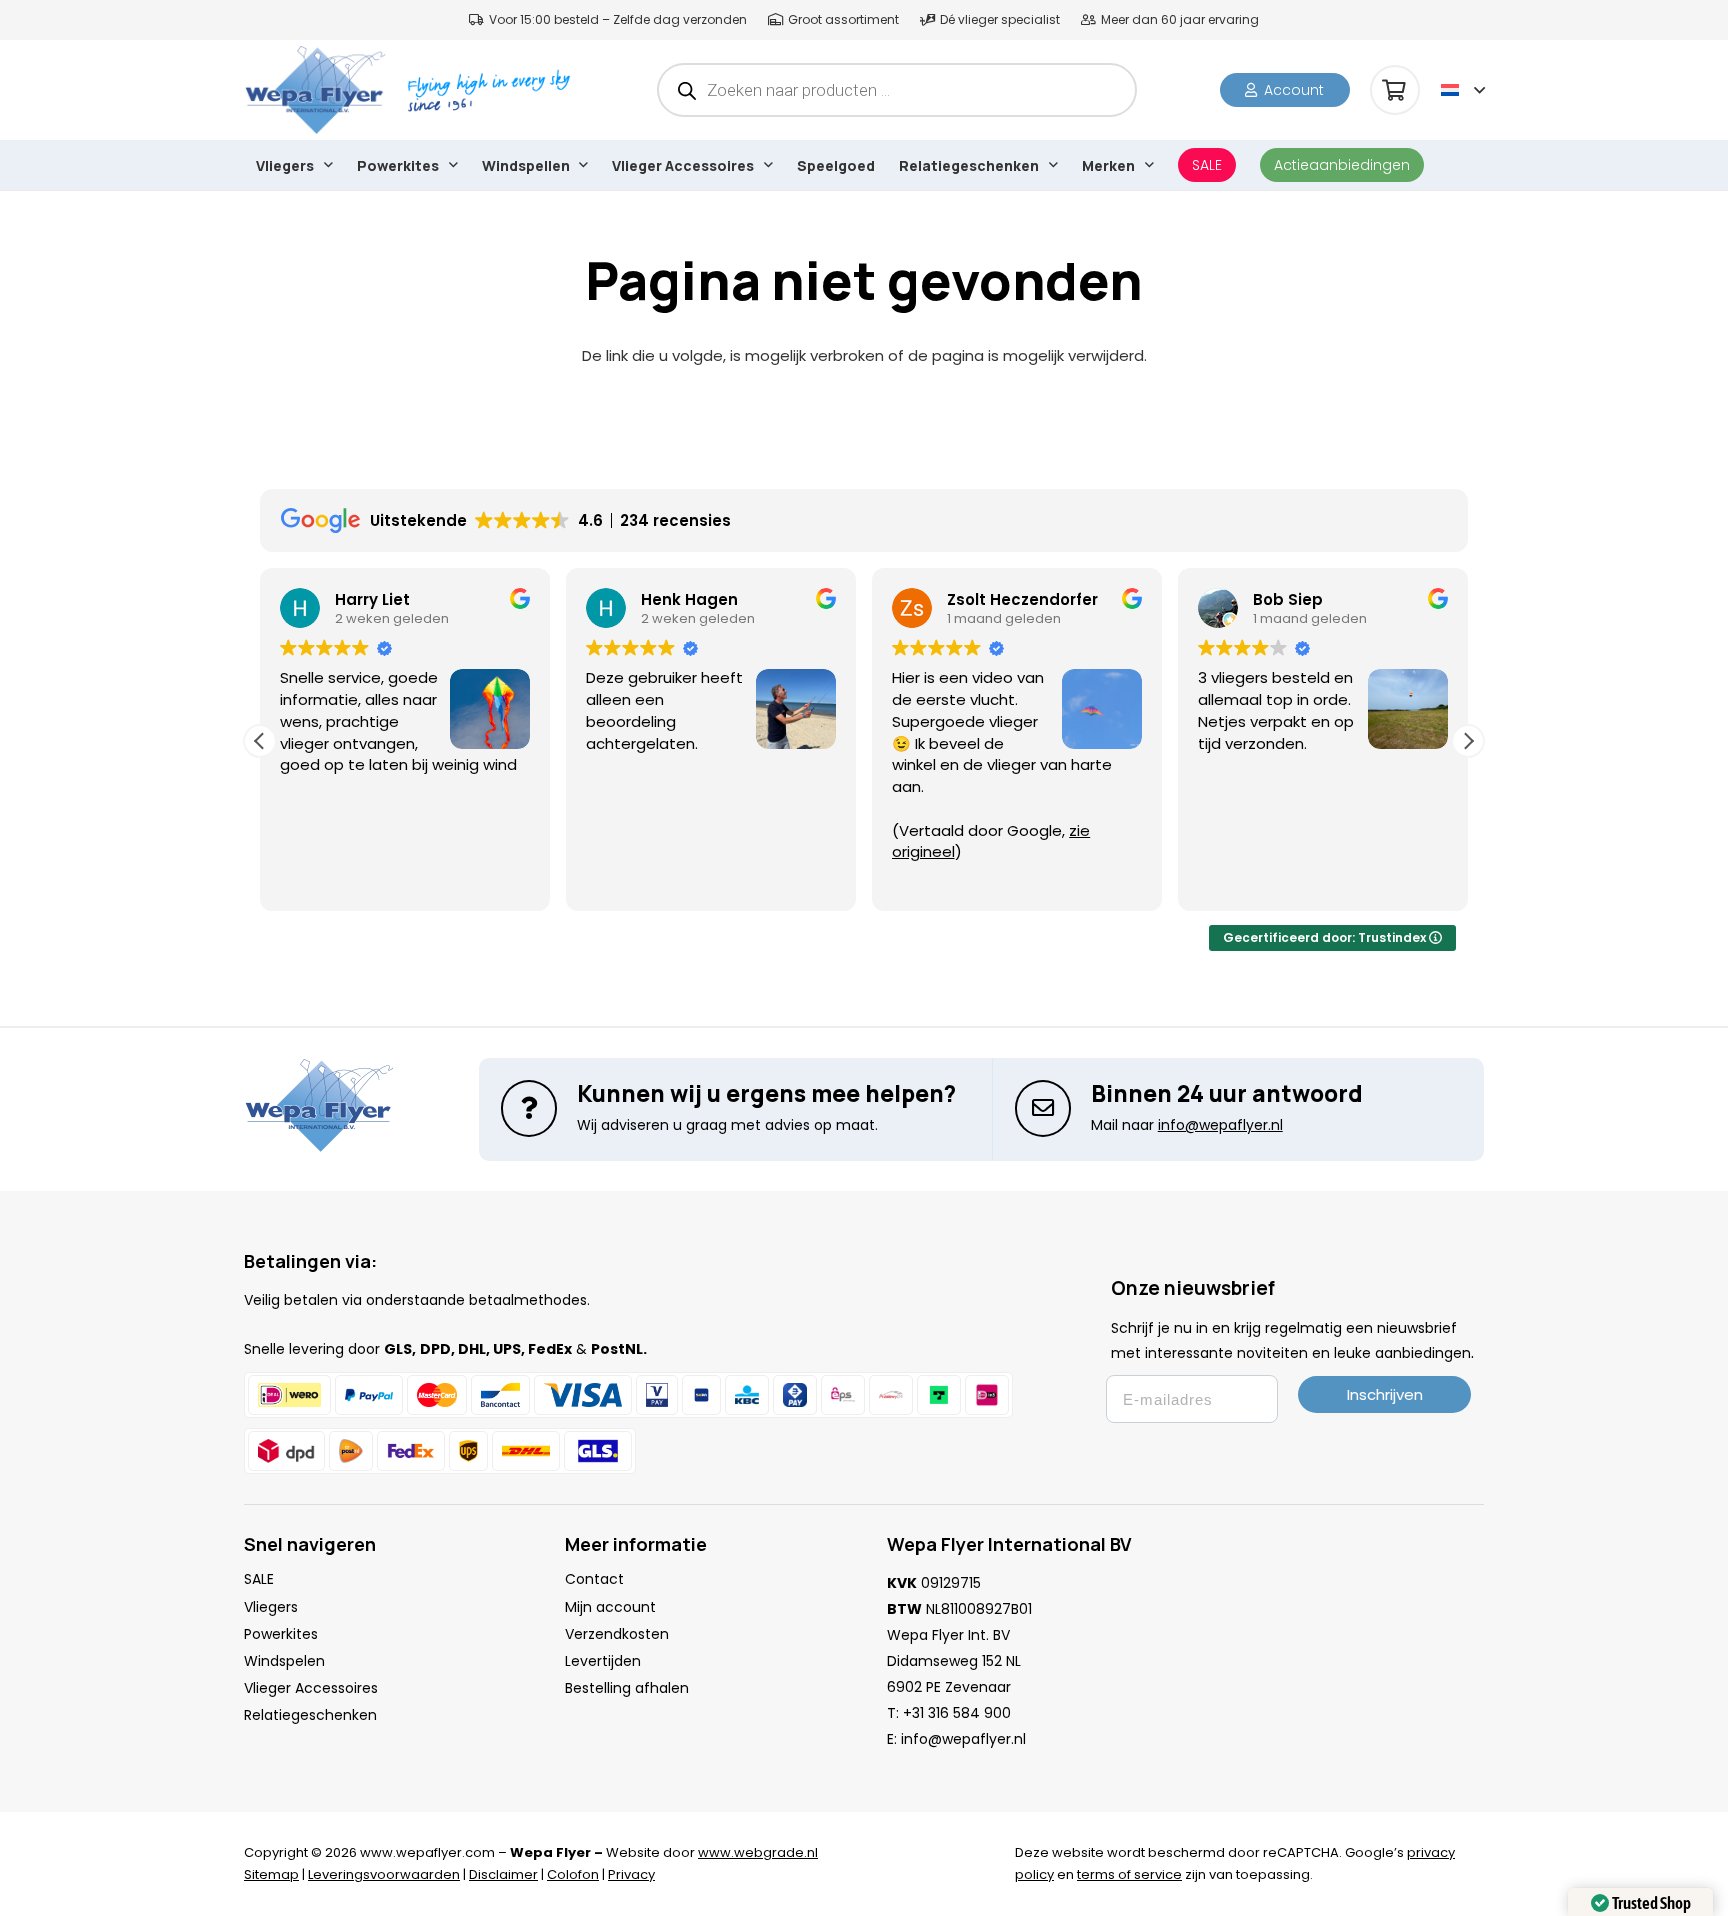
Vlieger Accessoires (311, 1688)
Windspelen (284, 1661)
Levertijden (603, 1661)
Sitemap (271, 1874)
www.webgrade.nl (758, 1852)
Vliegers (271, 1607)
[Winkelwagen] (1395, 90)
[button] (1463, 90)
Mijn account (610, 1607)
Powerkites (281, 1634)
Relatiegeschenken (310, 1715)
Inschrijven (1385, 1394)
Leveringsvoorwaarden (384, 1874)
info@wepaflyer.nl (963, 1739)
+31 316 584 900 (957, 1713)
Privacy (631, 1874)
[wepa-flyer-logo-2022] (315, 90)
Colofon (573, 1874)
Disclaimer (503, 1874)
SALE (259, 1579)
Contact (594, 1579)
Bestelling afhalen (627, 1688)
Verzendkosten (617, 1634)
